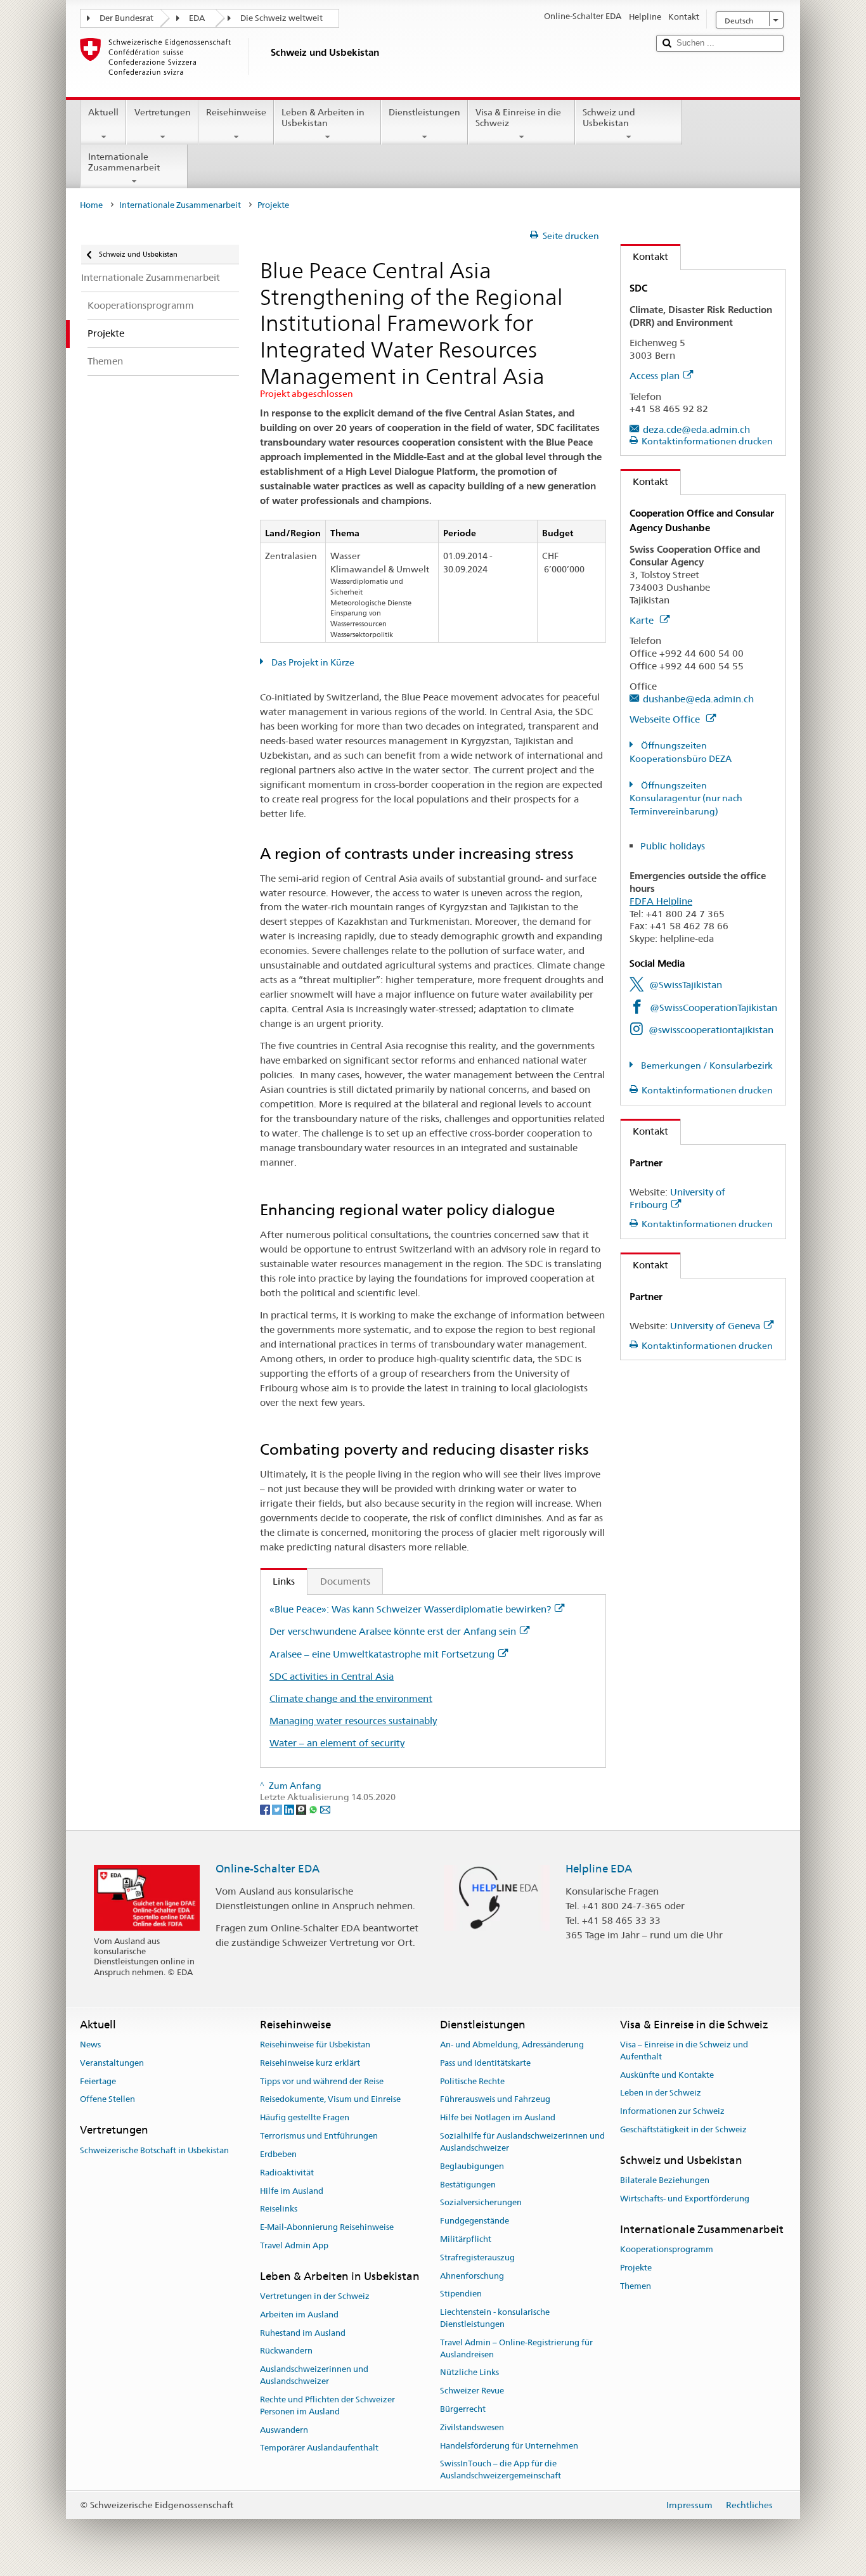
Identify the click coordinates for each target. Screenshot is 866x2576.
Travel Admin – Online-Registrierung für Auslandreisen (516, 2348)
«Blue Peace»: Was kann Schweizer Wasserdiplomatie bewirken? (410, 1609)
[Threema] (302, 1809)
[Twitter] (278, 1809)
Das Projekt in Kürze (312, 662)
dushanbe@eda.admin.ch (698, 699)
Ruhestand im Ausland (303, 2333)
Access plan (655, 376)
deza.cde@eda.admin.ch (696, 429)
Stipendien (461, 2294)
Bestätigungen (468, 2185)
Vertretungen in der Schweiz (315, 2296)
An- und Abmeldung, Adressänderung (512, 2045)
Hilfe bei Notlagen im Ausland (498, 2118)
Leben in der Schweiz (661, 2093)
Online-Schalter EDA (268, 1869)
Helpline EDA (599, 1869)
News (90, 2045)
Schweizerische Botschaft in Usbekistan (154, 2150)
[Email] (325, 1809)
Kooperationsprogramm (667, 2249)
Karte (643, 620)
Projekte (636, 2268)
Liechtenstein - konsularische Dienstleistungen (495, 2318)
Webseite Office (666, 719)
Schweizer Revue (472, 2391)
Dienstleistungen (424, 112)
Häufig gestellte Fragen (305, 2118)
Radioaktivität (287, 2173)
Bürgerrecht (463, 2409)
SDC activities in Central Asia (332, 1676)
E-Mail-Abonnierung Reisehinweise (327, 2227)
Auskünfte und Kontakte (667, 2075)
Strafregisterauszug (477, 2257)
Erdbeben (278, 2154)
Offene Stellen (107, 2100)
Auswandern (284, 2430)
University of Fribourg (677, 1198)
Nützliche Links (469, 2373)
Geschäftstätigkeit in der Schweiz (683, 2129)
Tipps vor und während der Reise (322, 2081)
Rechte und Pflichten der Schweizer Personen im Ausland (327, 2405)
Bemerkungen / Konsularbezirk (706, 1066)
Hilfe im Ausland (292, 2191)
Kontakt (644, 256)
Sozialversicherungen (481, 2203)
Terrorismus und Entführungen (319, 2136)
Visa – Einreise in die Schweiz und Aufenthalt (684, 2051)
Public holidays (673, 846)
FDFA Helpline (661, 901)
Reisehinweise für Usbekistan (315, 2045)
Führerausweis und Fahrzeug (495, 2100)
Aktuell (103, 112)
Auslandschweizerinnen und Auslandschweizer (314, 2376)
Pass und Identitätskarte (485, 2063)
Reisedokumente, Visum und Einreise (330, 2100)
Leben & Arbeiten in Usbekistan (323, 118)
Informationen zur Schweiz (672, 2112)
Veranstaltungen (112, 2063)
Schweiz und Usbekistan (609, 118)
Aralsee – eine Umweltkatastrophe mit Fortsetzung (382, 1654)
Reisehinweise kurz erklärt (310, 2063)
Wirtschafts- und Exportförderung (685, 2199)
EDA (197, 18)
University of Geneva (715, 1326)
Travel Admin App (294, 2245)
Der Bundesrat (126, 18)
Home (91, 205)
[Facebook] (266, 1809)
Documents (345, 1581)
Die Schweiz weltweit (281, 18)
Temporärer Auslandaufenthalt (319, 2448)
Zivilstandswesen (472, 2427)
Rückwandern (286, 2351)
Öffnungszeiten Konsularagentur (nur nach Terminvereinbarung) (686, 799)
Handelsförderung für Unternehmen (509, 2446)
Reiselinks (279, 2209)
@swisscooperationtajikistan (711, 1030)
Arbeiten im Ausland (299, 2315)
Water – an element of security (337, 1743)
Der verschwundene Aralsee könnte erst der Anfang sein (393, 1631)
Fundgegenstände (475, 2221)
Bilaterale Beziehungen (665, 2180)
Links (278, 1581)
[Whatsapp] (314, 1809)
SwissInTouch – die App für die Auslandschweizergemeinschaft (501, 2470)
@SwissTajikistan (686, 985)
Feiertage (98, 2081)
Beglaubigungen (472, 2166)
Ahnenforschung (472, 2276)
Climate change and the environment (351, 1698)
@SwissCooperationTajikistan (714, 1008)
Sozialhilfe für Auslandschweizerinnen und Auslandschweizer (522, 2142)
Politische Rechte (472, 2081)
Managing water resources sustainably (353, 1721)
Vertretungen (163, 112)
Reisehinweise (236, 112)
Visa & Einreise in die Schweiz (518, 118)
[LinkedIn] (290, 1809)
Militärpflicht (466, 2239)
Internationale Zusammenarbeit (124, 162)
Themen (636, 2286)
